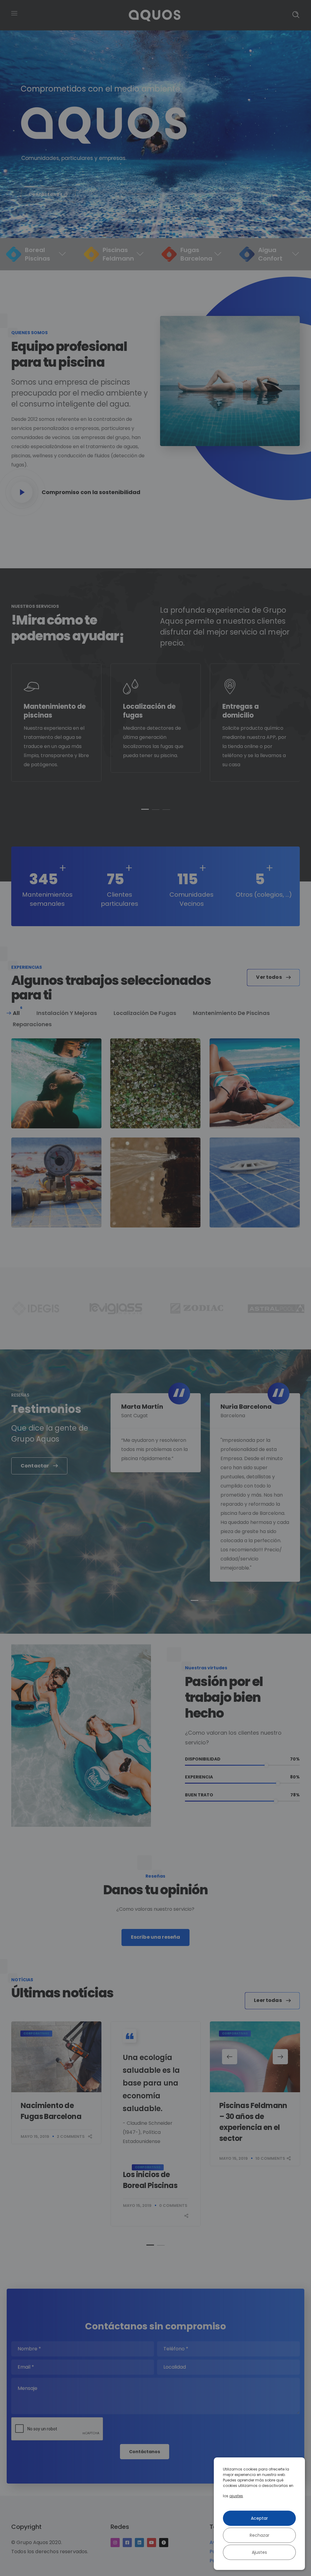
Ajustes (259, 2552)
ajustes (236, 2496)
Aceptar (259, 2518)
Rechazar (260, 2535)
